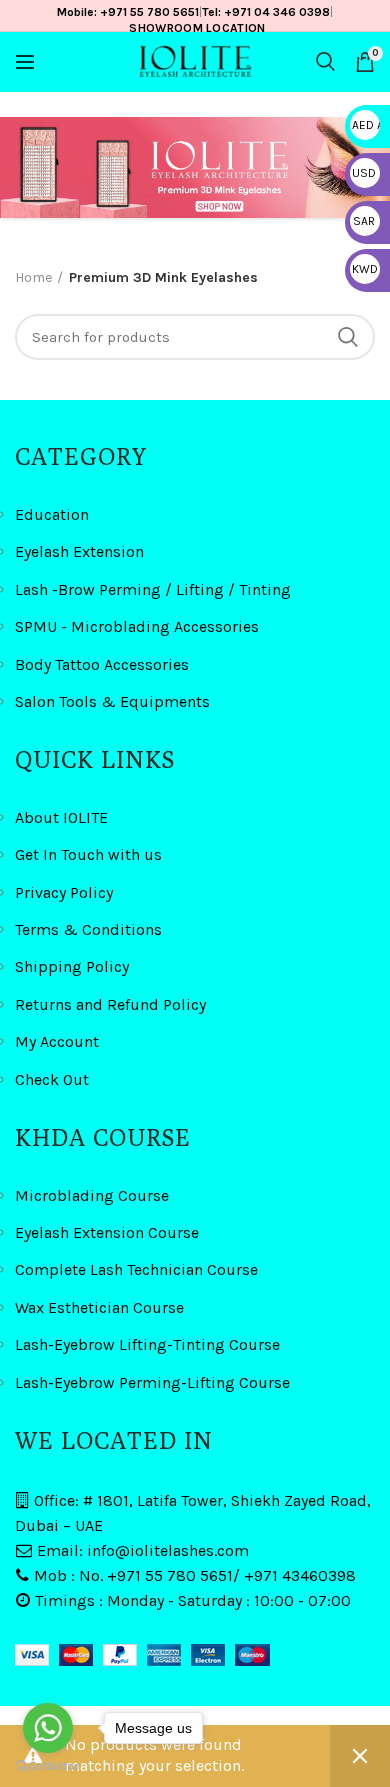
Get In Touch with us (88, 854)
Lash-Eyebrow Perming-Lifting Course (152, 1382)
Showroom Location (197, 28)
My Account (57, 1041)
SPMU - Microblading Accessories (137, 626)
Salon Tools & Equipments (112, 701)
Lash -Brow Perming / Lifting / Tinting (153, 589)
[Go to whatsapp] (48, 1728)
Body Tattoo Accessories (102, 664)
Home (33, 277)
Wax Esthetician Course (99, 1307)
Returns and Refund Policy (110, 1004)
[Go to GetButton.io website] (48, 1766)
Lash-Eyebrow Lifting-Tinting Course (147, 1344)
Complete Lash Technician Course (136, 1269)
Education (52, 514)
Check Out (52, 1079)
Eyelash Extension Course (107, 1232)
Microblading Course (92, 1195)
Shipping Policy (72, 966)
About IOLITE (61, 817)
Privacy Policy (64, 892)
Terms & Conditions (88, 929)
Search (348, 337)
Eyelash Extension (79, 551)
